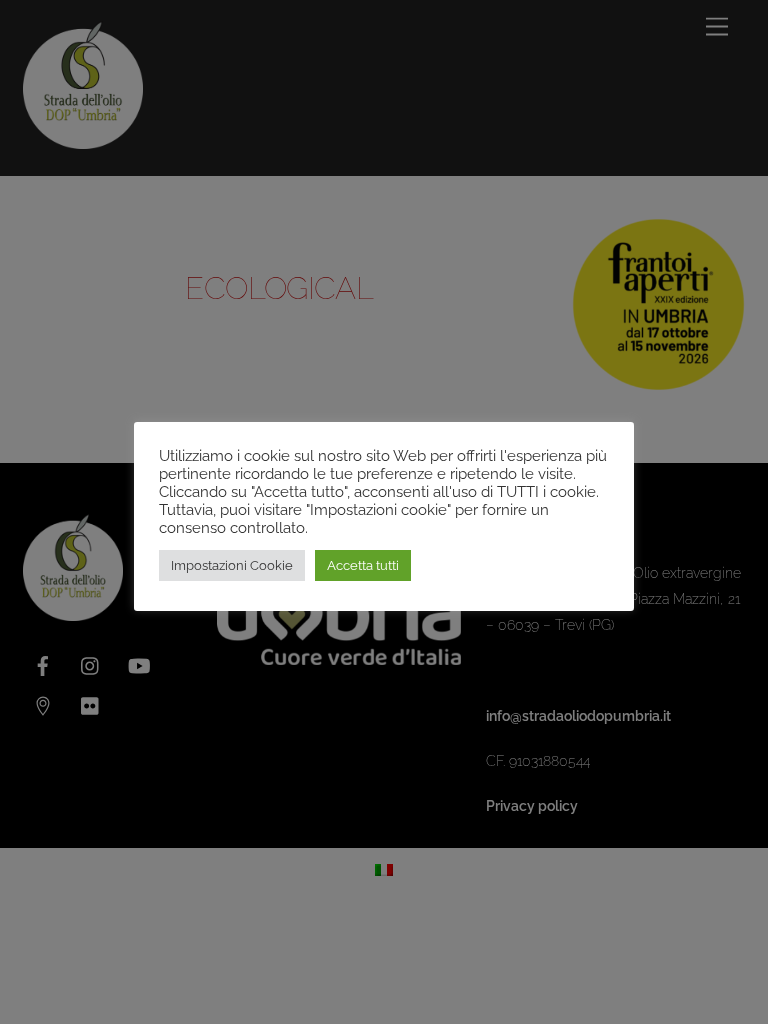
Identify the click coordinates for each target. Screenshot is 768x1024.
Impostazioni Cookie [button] (232, 565)
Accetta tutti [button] (363, 565)
